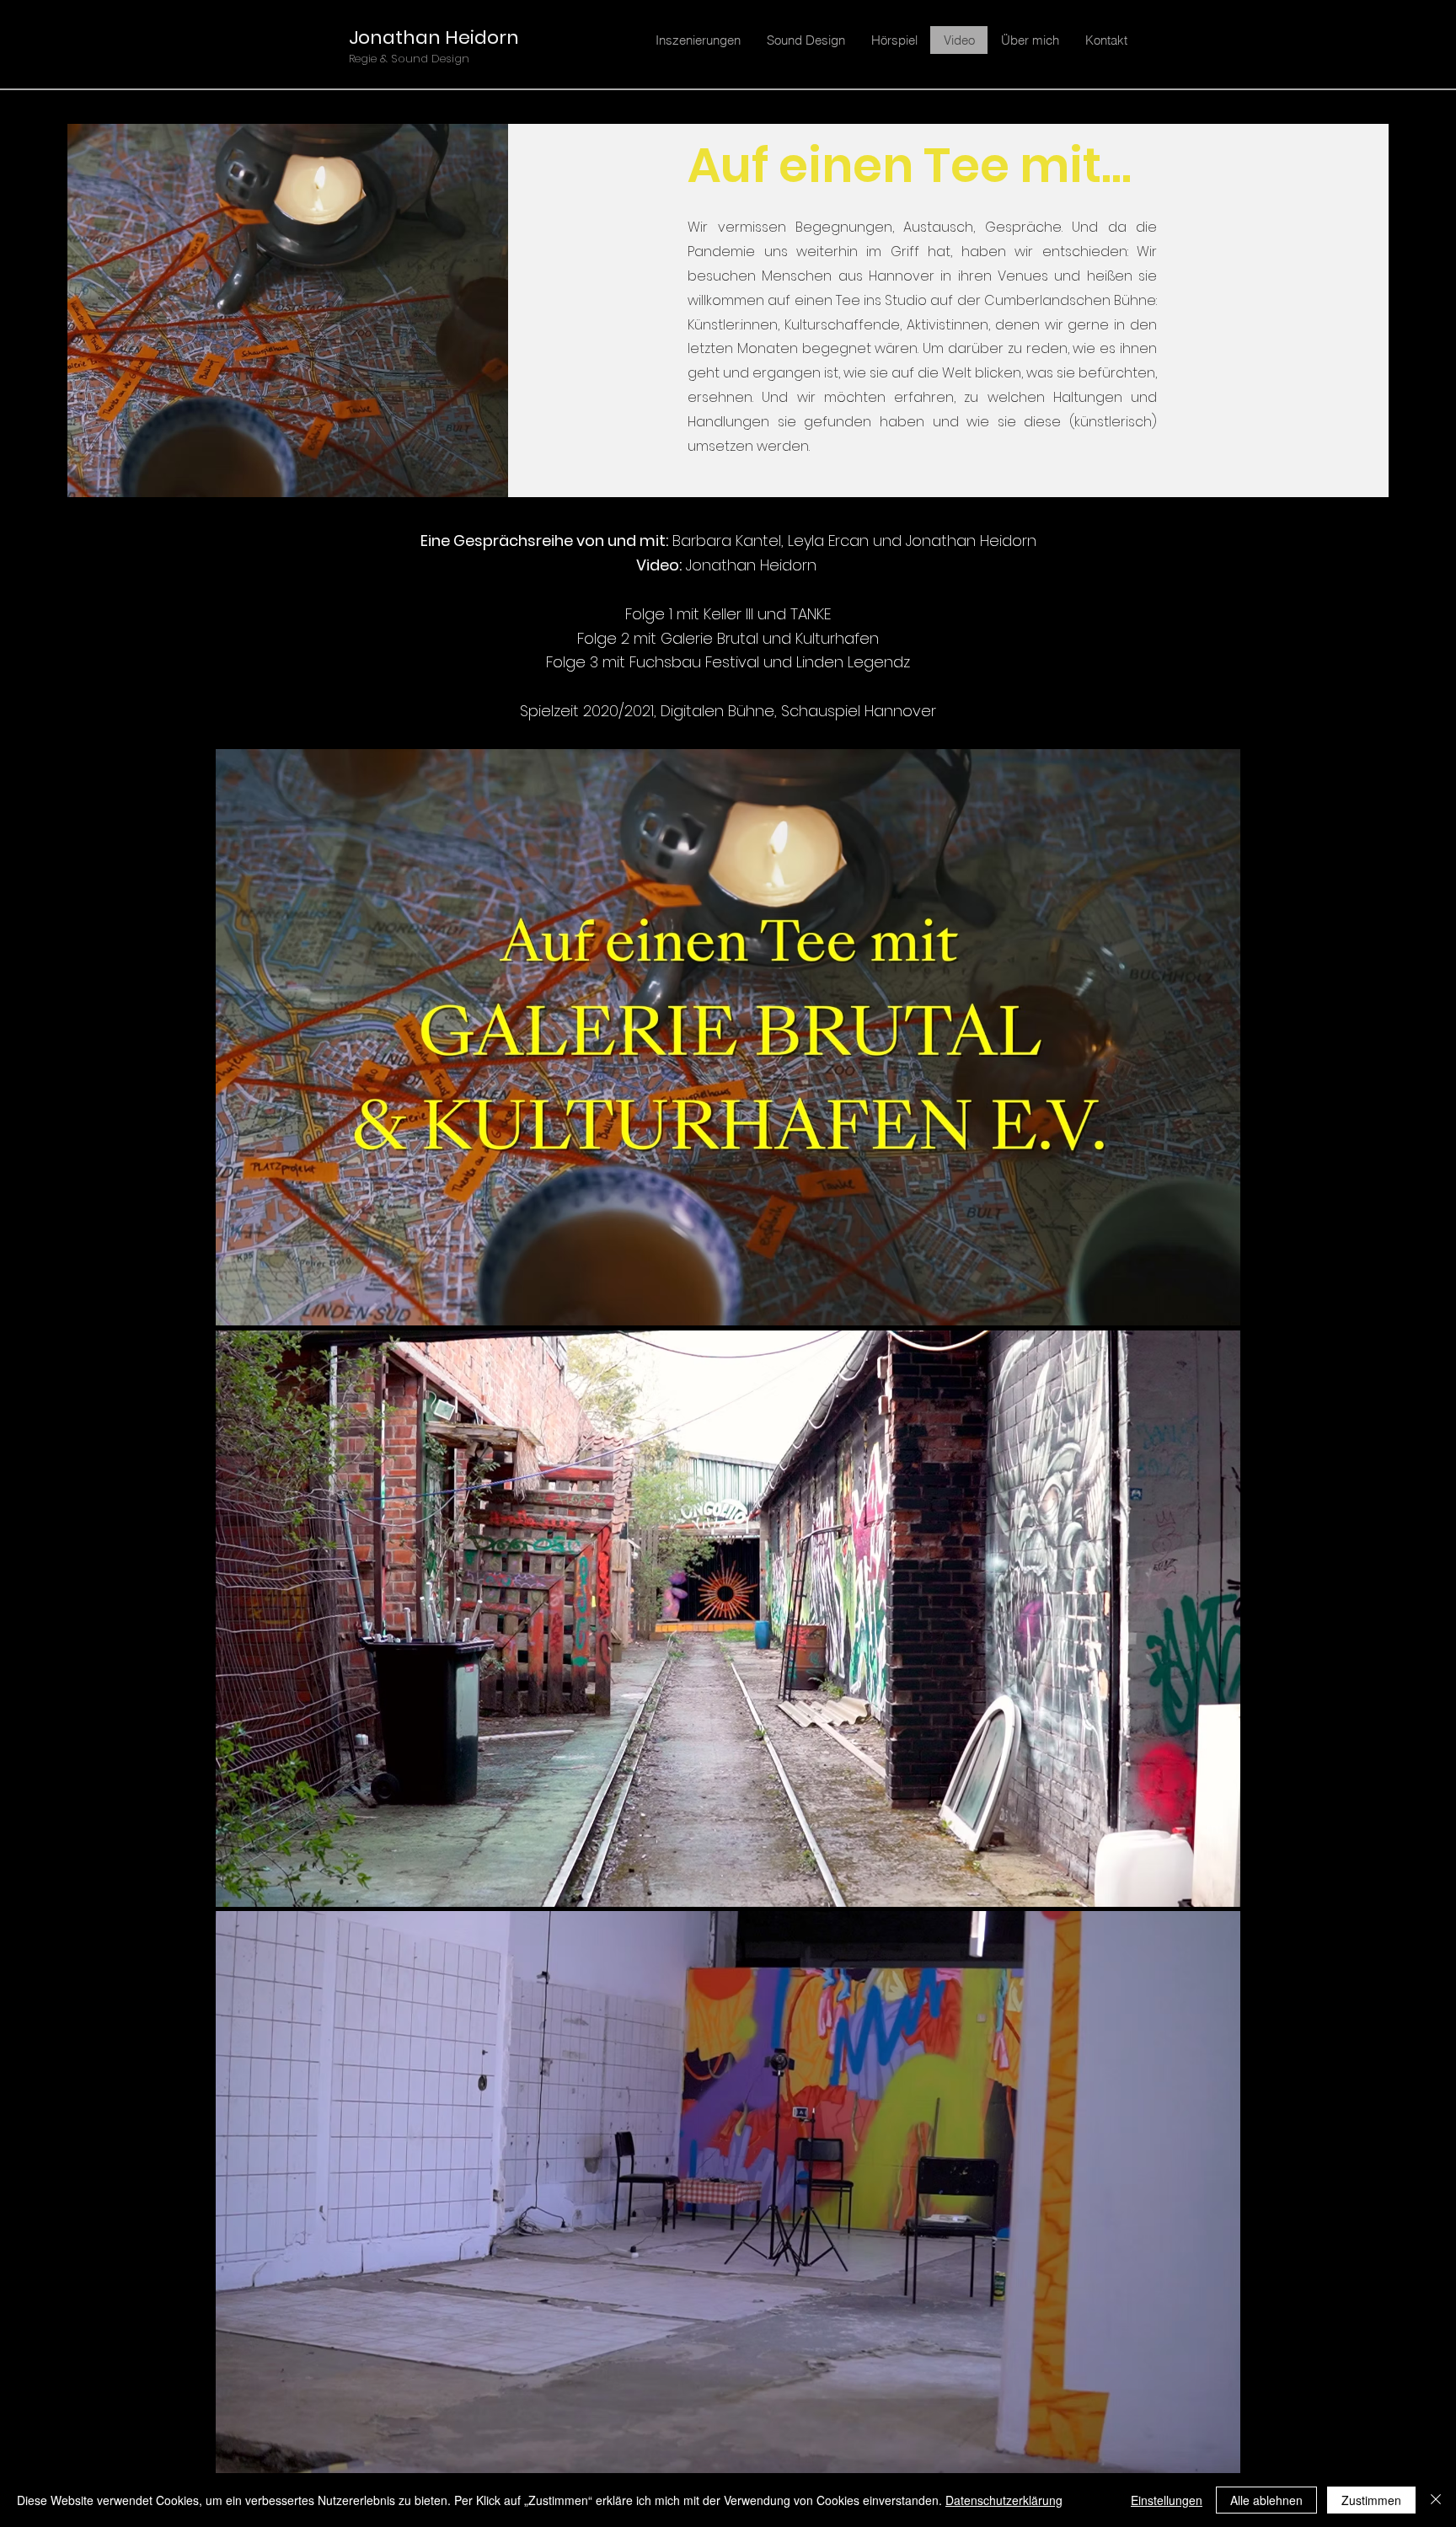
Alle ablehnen (1266, 2500)
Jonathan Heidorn (434, 37)
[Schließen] (1436, 2500)
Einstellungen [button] (1167, 2500)
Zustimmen (1371, 2500)
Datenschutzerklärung (1004, 2500)
